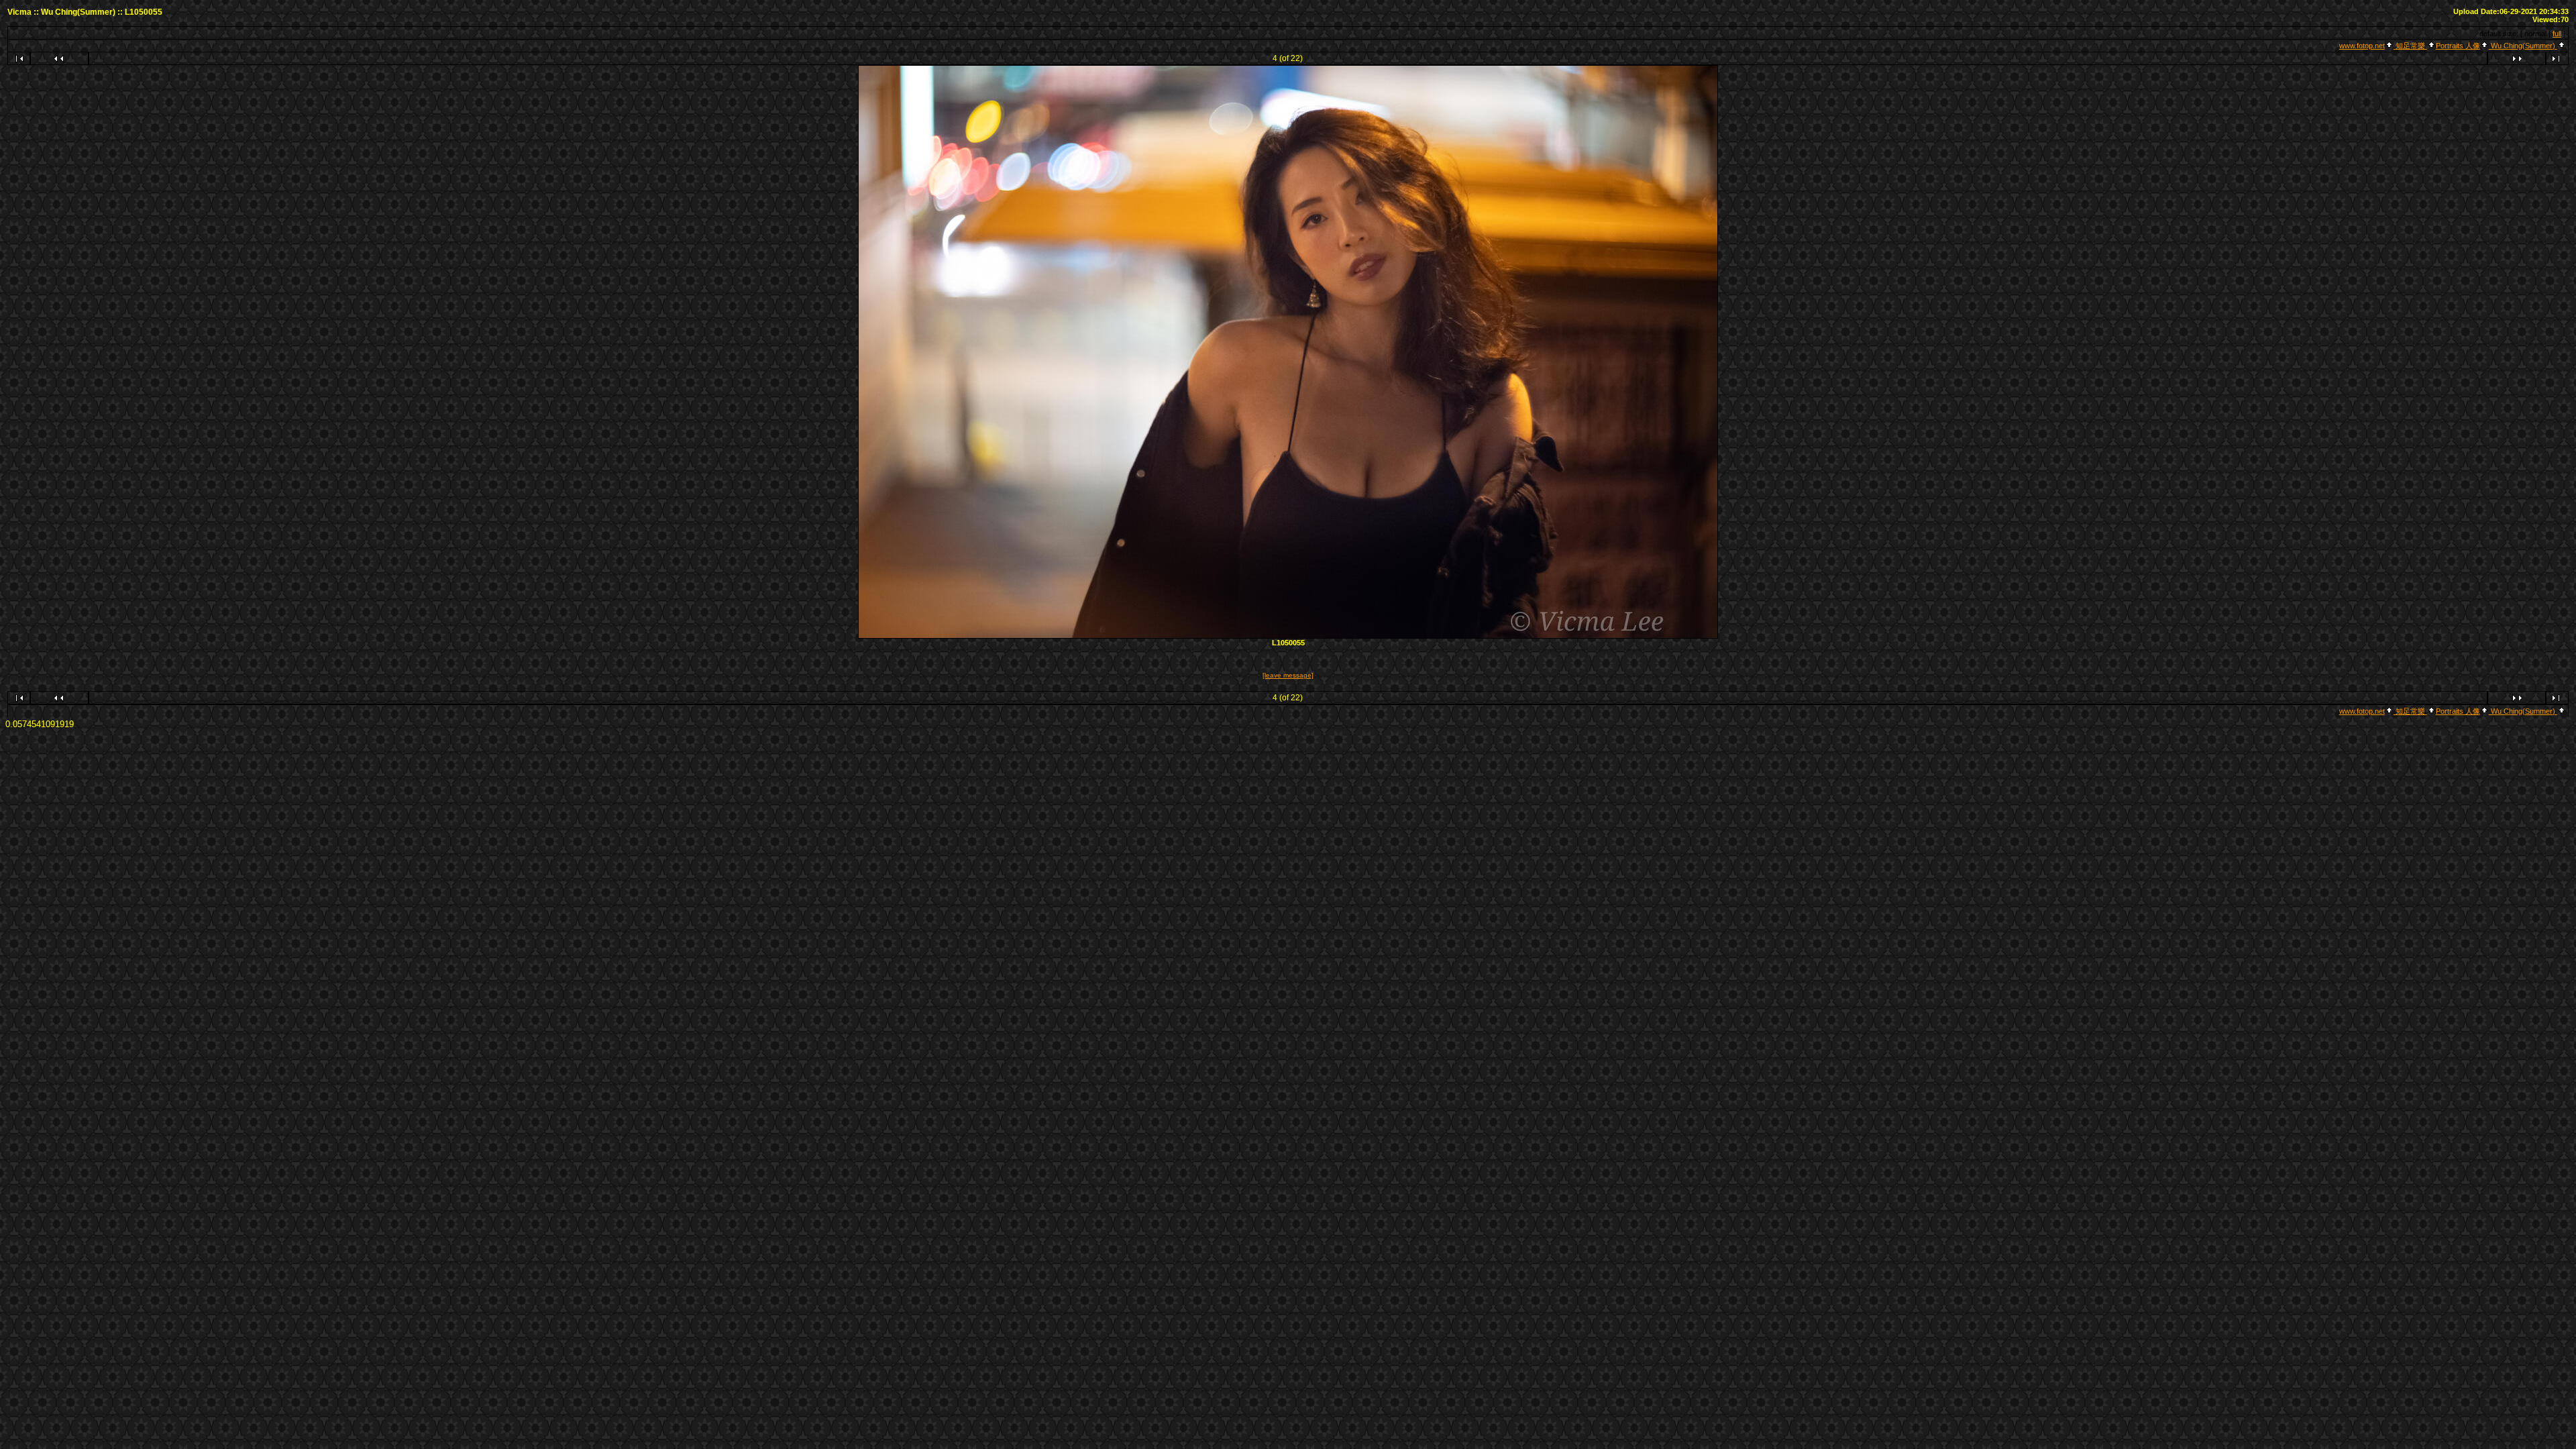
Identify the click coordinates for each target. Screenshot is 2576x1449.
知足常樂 (2410, 46)
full (2557, 34)
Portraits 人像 (2458, 46)
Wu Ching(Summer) (2523, 46)
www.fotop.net (2362, 46)
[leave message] (1288, 675)
